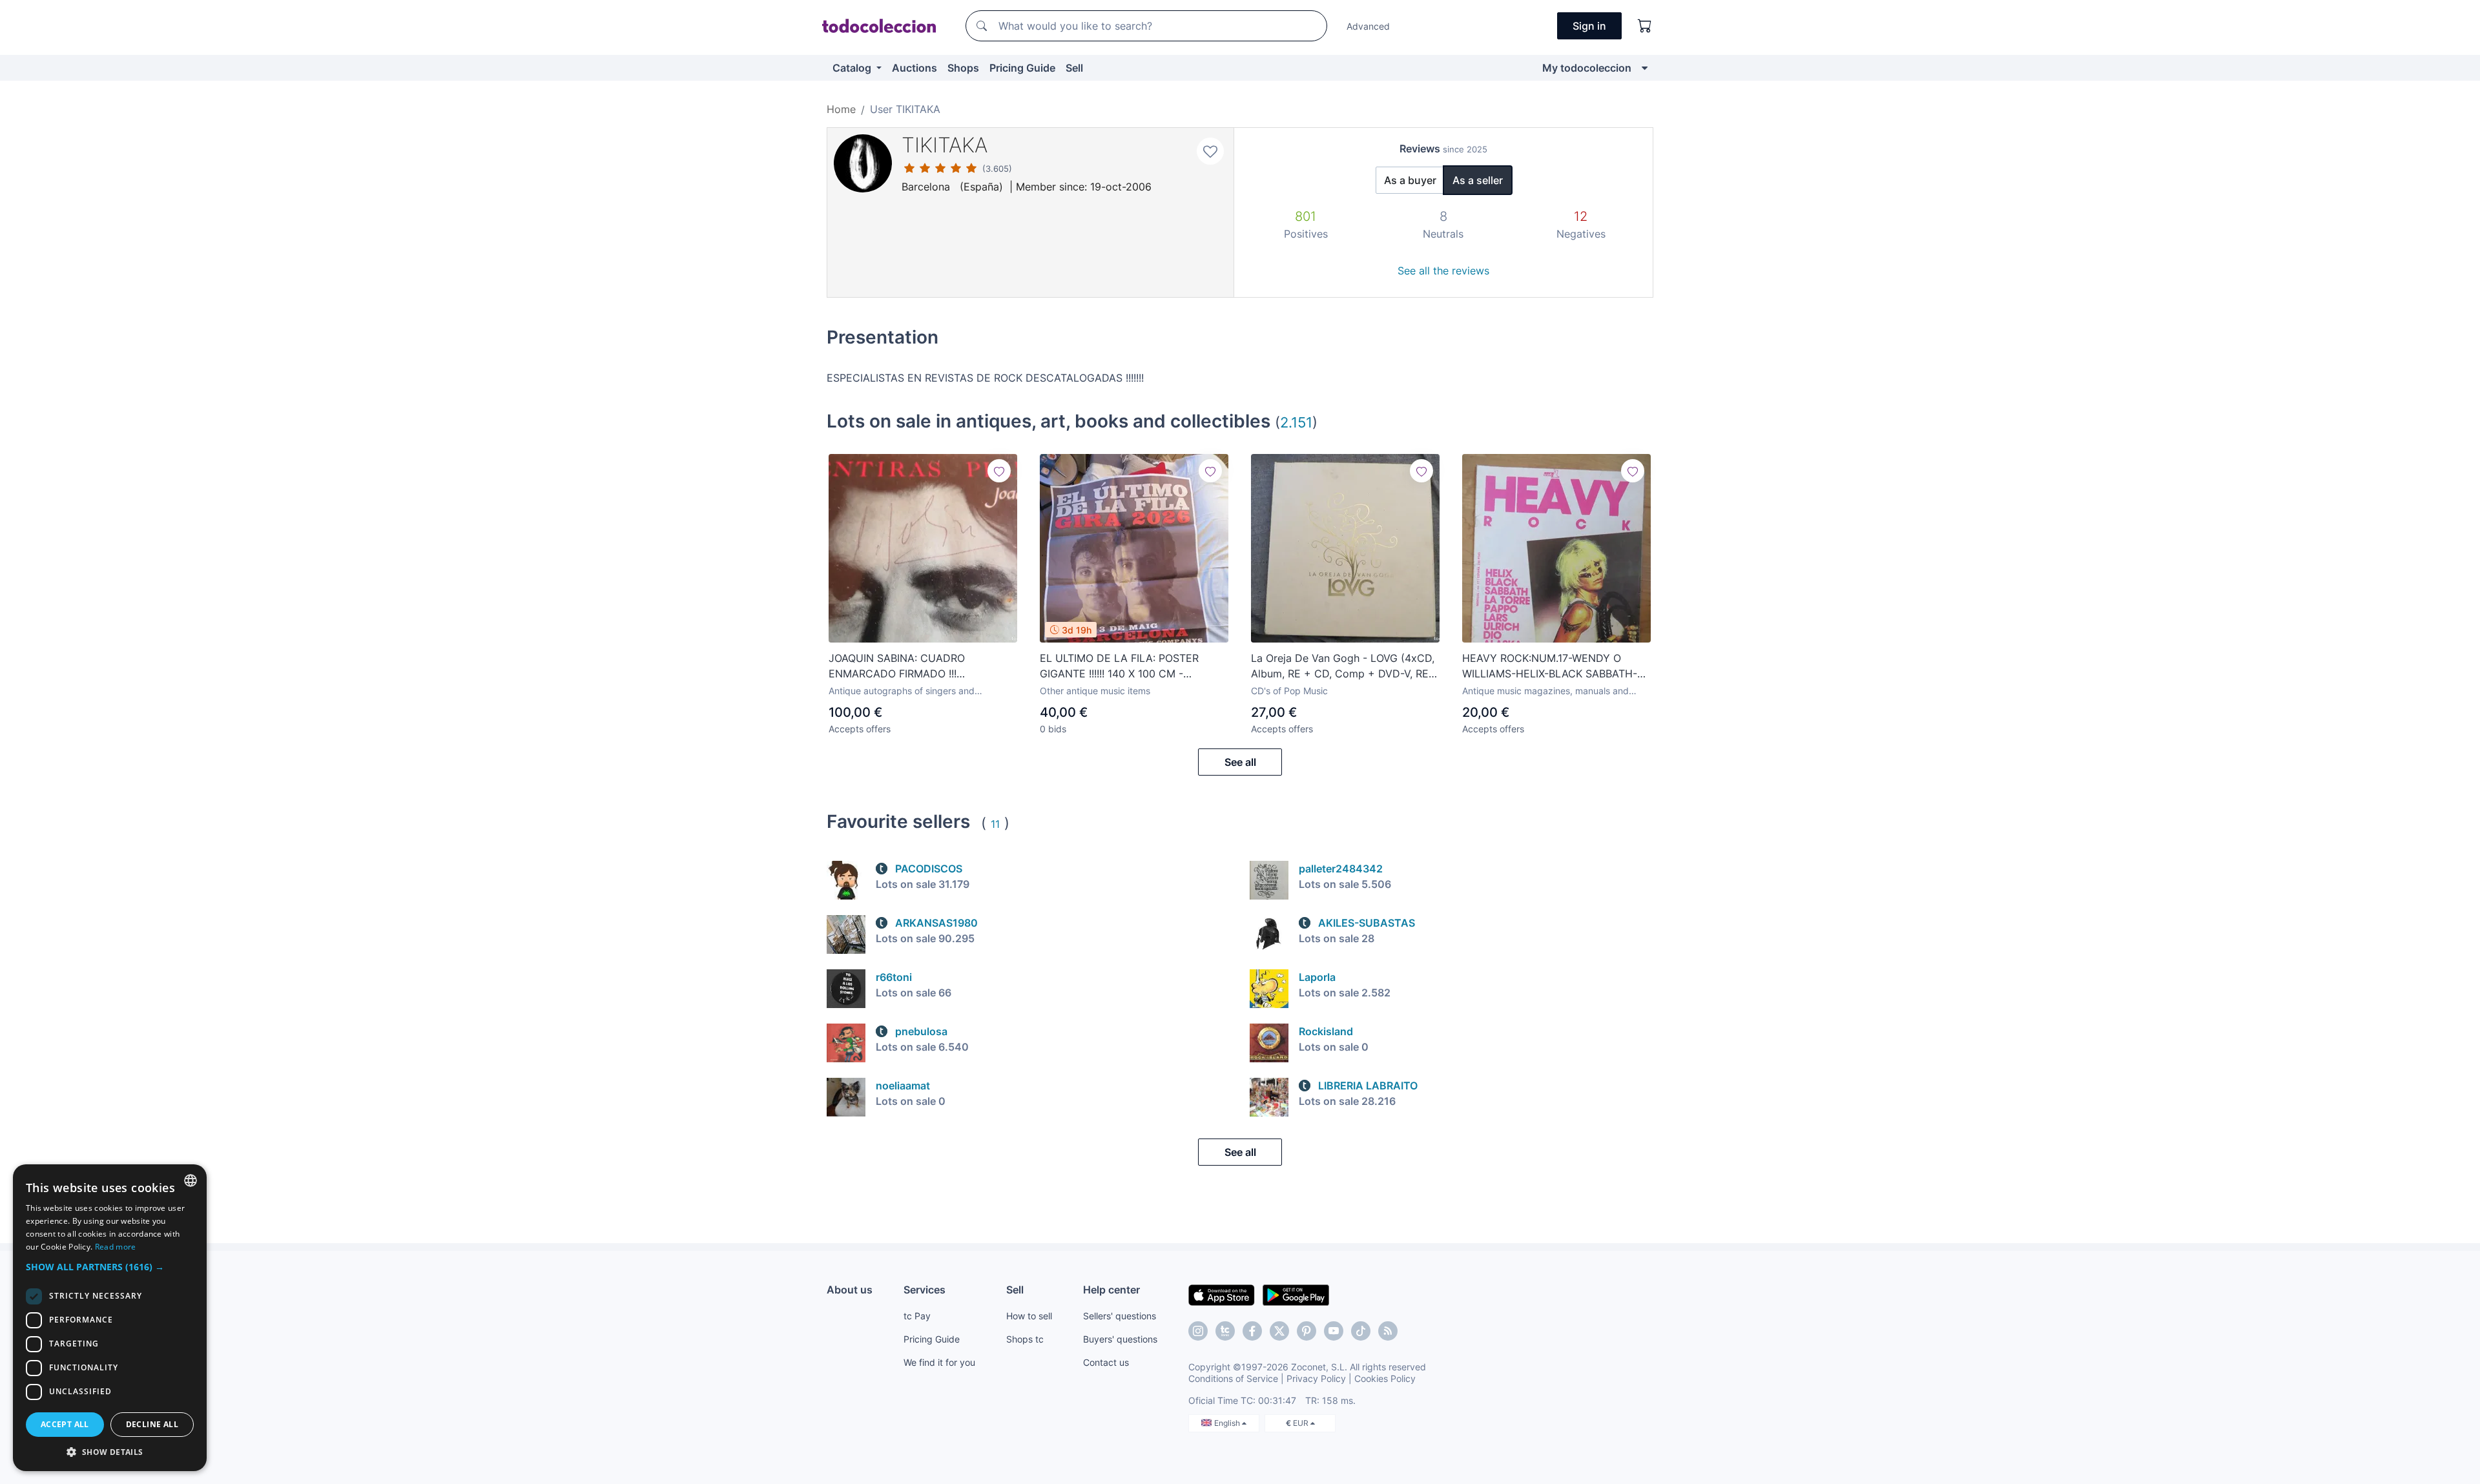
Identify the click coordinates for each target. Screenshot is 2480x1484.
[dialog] (110, 1318)
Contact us (1106, 1362)
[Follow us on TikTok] (1361, 1331)
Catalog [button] (853, 68)
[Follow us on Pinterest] (1307, 1331)
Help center (1111, 1290)
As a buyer (1410, 180)
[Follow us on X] (1279, 1331)
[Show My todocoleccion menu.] (1645, 68)
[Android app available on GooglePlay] (1296, 1294)
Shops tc (1025, 1339)
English (1228, 1423)
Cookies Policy (1385, 1378)
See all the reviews (1443, 271)
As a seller (1478, 180)
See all (1240, 762)
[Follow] (999, 471)
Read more (116, 1247)
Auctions (914, 68)
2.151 (1296, 422)
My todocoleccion (1587, 68)
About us (850, 1290)
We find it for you (939, 1362)
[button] (110, 1267)
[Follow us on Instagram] (1198, 1331)
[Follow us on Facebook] (1252, 1331)
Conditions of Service (1233, 1378)
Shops (963, 68)
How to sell (1029, 1316)
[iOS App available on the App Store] (1222, 1294)
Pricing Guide (1022, 68)
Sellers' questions (1120, 1316)
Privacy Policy (1316, 1378)
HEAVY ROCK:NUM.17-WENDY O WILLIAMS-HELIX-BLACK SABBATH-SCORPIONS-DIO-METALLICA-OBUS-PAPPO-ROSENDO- (1553, 666)
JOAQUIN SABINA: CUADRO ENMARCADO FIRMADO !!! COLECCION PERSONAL (897, 666)
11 (995, 824)
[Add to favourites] (1210, 151)
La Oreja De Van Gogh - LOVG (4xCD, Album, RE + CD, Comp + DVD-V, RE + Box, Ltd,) (1345, 666)
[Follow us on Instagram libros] (1225, 1331)
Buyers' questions (1120, 1339)
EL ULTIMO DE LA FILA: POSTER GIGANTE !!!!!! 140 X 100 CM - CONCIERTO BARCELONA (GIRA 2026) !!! (1119, 666)
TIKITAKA (945, 145)
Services (925, 1290)
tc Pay (917, 1316)
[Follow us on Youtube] (1334, 1331)
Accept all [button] (65, 1424)
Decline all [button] (152, 1424)
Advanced (1368, 26)
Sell (1074, 68)
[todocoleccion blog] (1388, 1331)
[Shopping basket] (1645, 26)
